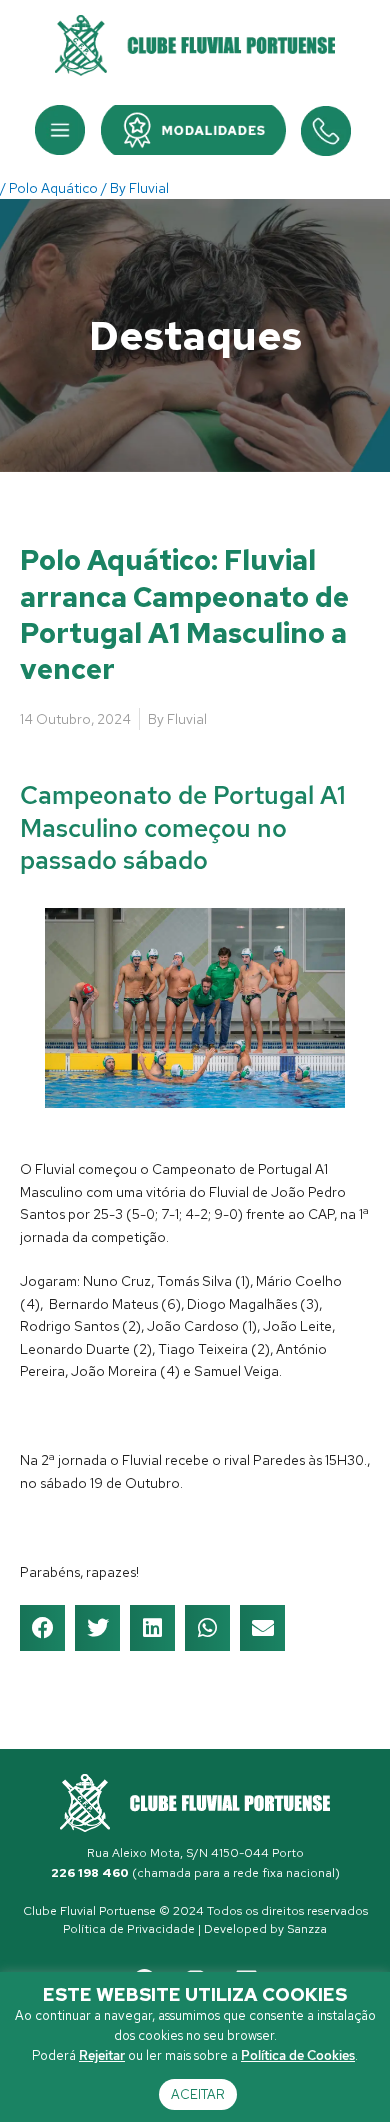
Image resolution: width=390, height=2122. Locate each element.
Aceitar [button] (198, 2094)
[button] (60, 130)
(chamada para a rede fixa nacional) (195, 1873)
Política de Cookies (298, 2055)
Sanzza (307, 1929)
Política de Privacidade (129, 1929)
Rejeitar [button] (102, 2055)
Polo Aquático (53, 188)
